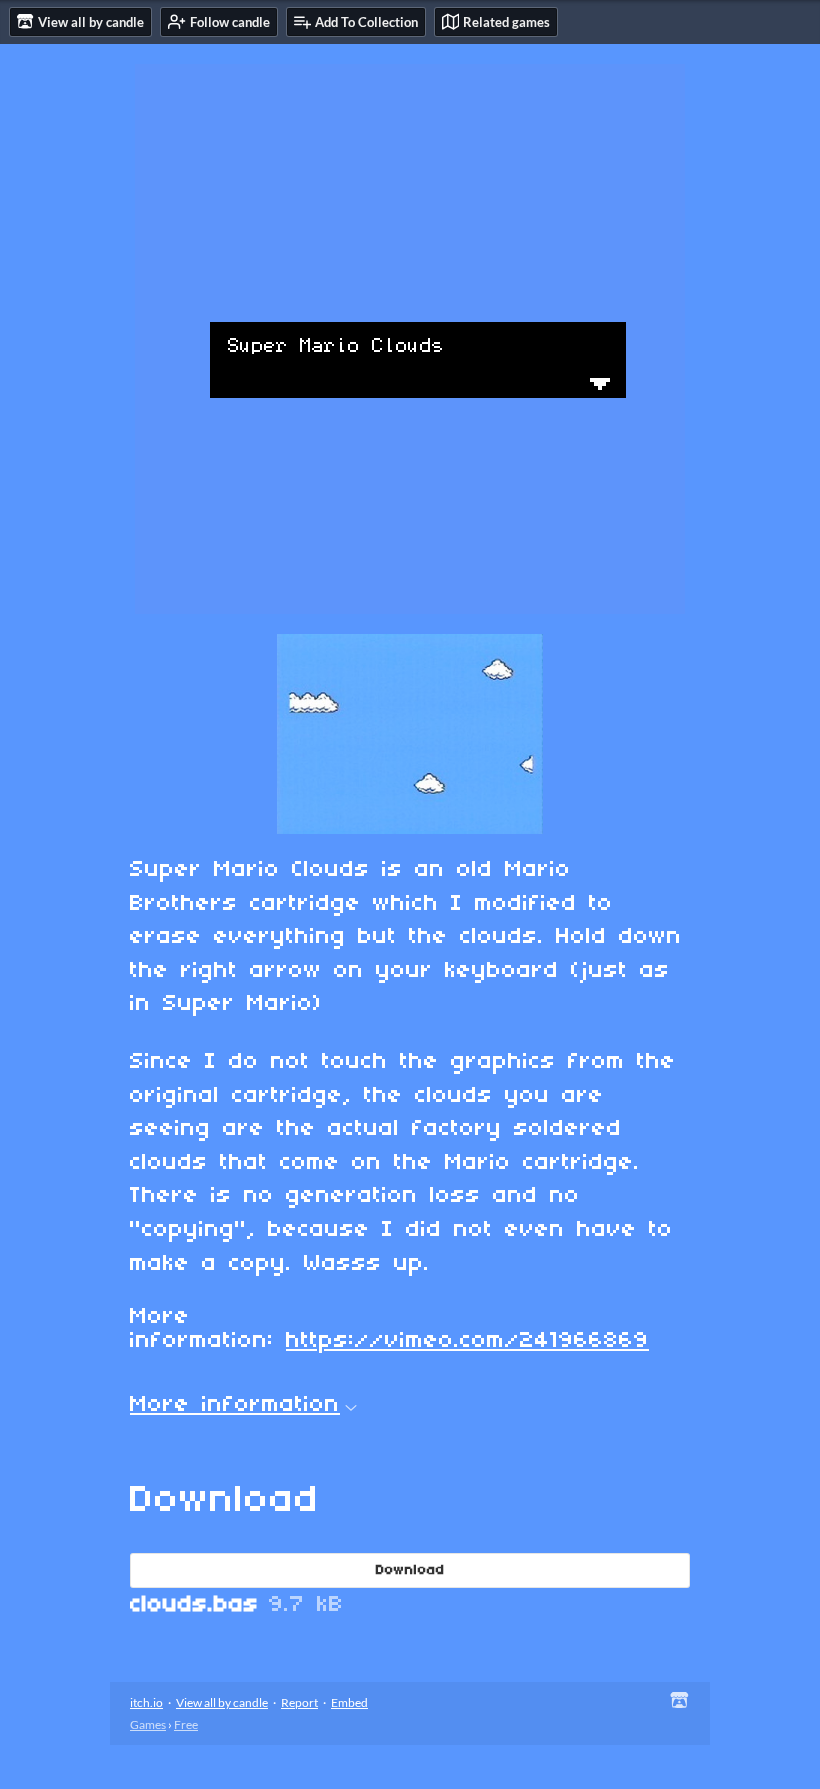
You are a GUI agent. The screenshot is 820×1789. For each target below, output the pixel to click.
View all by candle (222, 1702)
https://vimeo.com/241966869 (467, 1341)
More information (235, 1405)
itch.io (146, 1702)
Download (410, 1570)
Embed (349, 1702)
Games (148, 1724)
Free (186, 1724)
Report (299, 1702)
